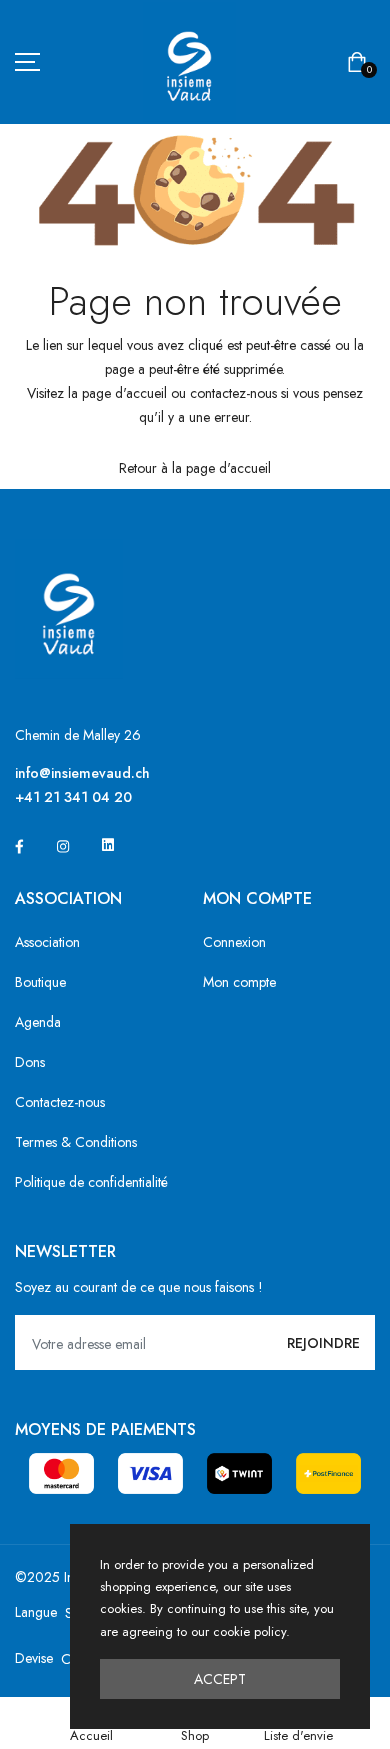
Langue (36, 1612)
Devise (34, 1658)
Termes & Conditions (76, 1142)
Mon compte (239, 982)
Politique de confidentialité (91, 1182)
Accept (220, 1679)
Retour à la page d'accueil (195, 468)
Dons (30, 1062)
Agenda (38, 1022)
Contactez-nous (60, 1102)
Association (47, 942)
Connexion (234, 942)
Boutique (40, 982)
